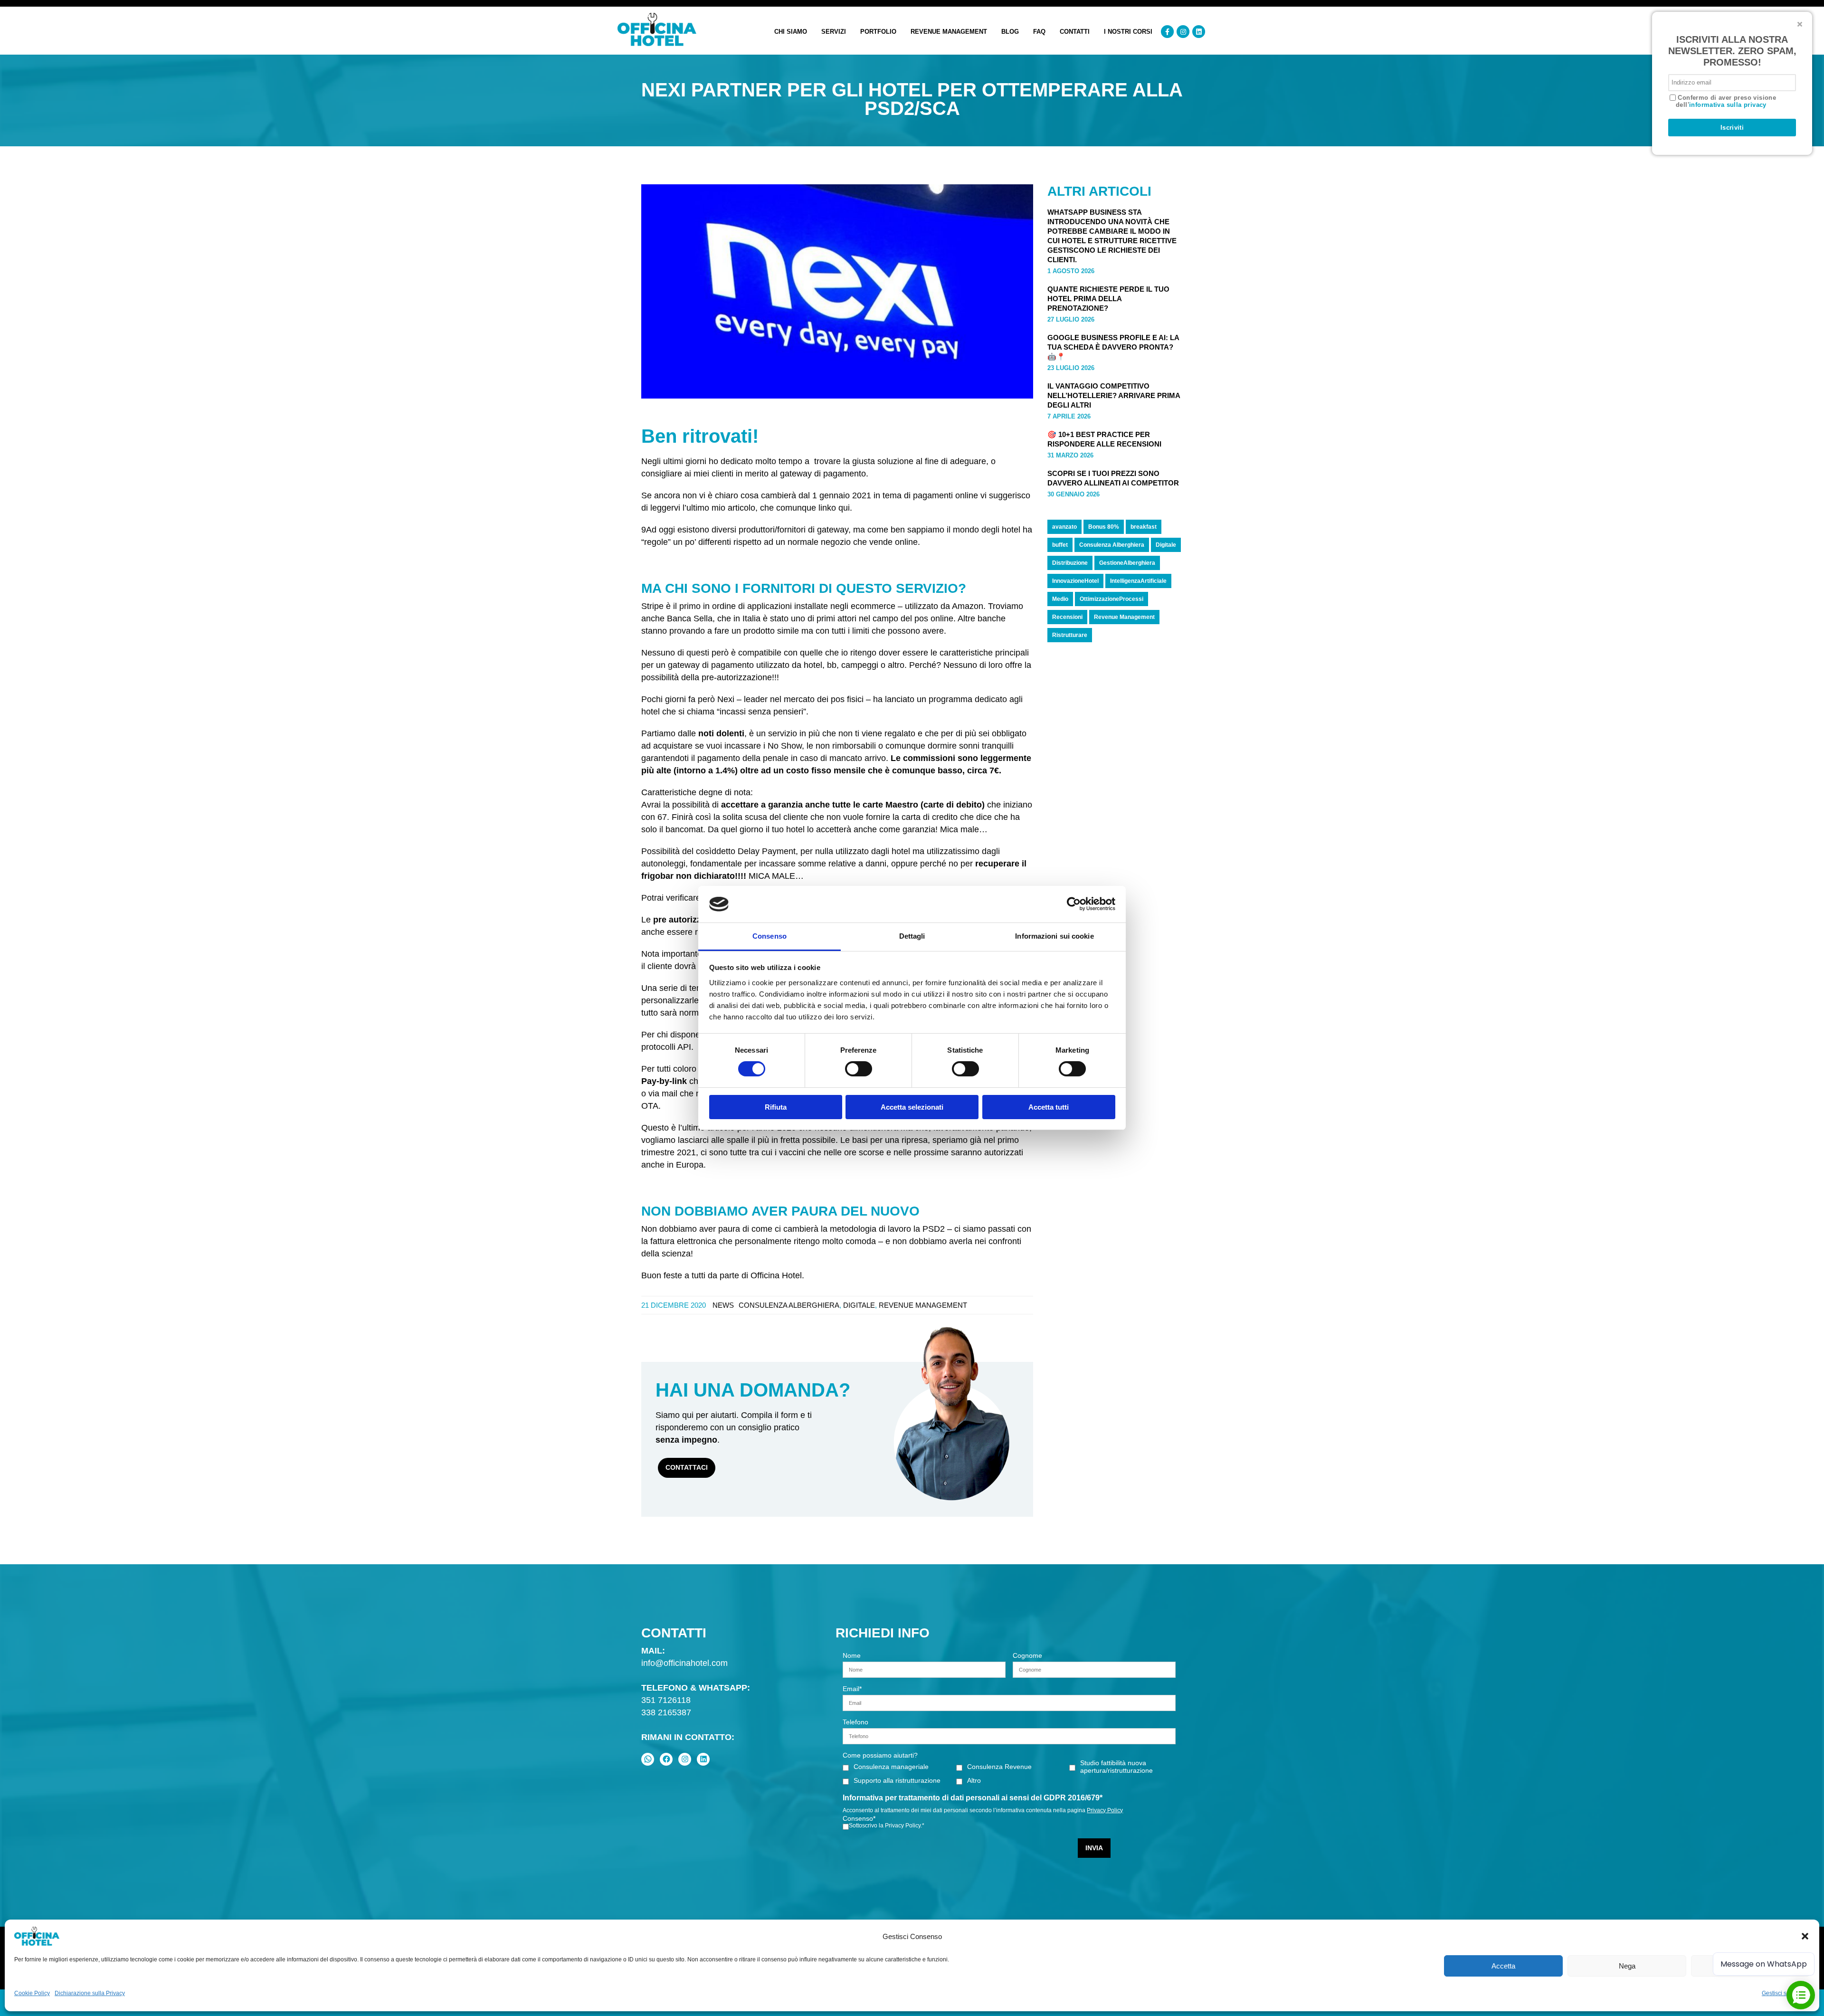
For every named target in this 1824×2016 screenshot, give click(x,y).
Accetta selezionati (912, 1107)
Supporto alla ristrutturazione (897, 1780)
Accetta (1503, 1966)
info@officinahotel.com (684, 1663)
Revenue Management (949, 32)
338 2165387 (666, 1712)
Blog (1010, 32)
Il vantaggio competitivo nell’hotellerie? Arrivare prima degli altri (1114, 395)
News (723, 1305)
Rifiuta (776, 1107)
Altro (974, 1780)
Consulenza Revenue (999, 1767)
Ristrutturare (1070, 635)
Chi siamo (791, 32)
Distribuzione (1070, 563)
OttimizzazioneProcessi (1111, 599)
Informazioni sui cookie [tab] (1054, 936)
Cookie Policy (32, 1993)
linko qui (834, 508)
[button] (1805, 1936)
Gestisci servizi (1781, 1993)
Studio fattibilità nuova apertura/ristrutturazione (1116, 1767)
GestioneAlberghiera (1127, 563)
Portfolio (878, 32)
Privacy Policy (1105, 1810)
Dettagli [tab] (912, 936)
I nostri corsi (1128, 32)
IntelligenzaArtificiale (1138, 581)
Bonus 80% (1104, 527)
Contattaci (687, 1467)
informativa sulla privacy (1728, 105)
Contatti (1075, 32)
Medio (1060, 599)
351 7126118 (666, 1700)
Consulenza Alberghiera (789, 1305)
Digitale (859, 1305)
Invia (1094, 1848)
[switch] (859, 1069)
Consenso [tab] (769, 936)
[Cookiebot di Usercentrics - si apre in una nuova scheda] (1074, 904)
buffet (1060, 545)
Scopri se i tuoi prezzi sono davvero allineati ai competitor (1113, 478)
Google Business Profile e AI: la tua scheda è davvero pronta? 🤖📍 (1113, 347)
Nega (1627, 1966)
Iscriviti (1732, 128)
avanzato (1064, 527)
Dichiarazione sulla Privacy (90, 1993)
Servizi (834, 32)
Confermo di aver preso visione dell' (1726, 101)
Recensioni (1067, 617)
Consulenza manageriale (891, 1767)
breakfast (1144, 527)
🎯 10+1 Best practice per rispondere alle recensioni (1104, 439)
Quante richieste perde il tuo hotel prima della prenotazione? (1108, 299)
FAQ (1039, 32)
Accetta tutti (1049, 1107)
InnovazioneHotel (1075, 581)
